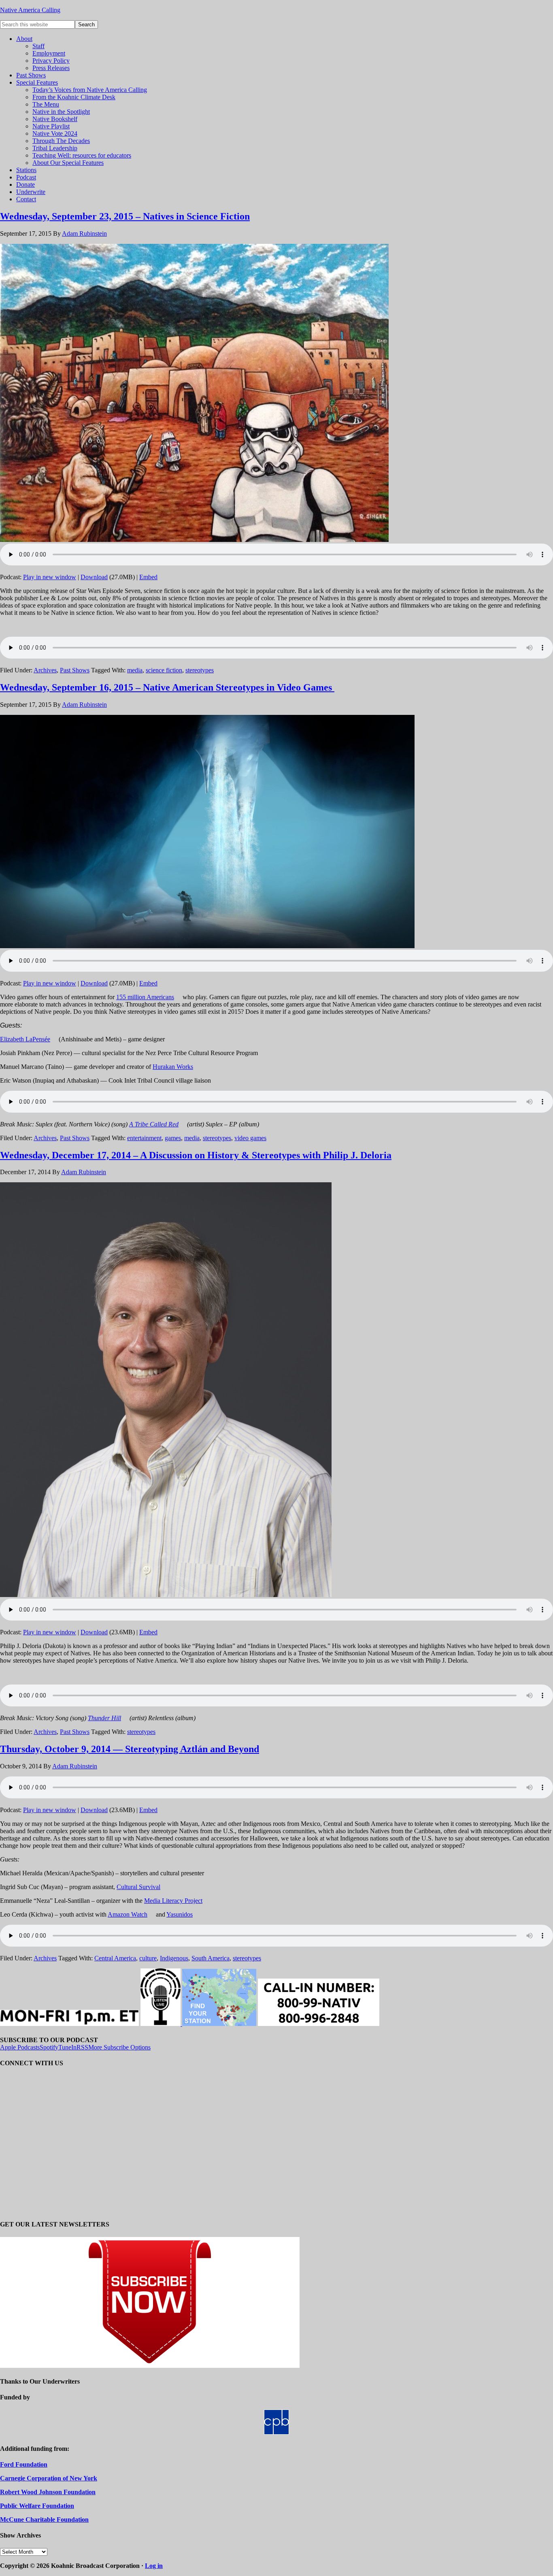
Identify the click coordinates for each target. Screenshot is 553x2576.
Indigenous (174, 1958)
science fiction (164, 670)
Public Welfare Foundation (37, 2506)
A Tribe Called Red (154, 1124)
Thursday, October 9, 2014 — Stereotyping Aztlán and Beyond (130, 1749)
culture (148, 1958)
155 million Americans (145, 997)
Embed (148, 577)
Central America (115, 1958)
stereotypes (200, 670)
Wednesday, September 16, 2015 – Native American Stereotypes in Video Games (167, 687)
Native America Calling (30, 10)
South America (211, 1958)
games (173, 1138)
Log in (154, 2566)
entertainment (144, 1138)
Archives (45, 670)
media (135, 670)
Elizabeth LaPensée (25, 1039)
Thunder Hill (104, 1718)
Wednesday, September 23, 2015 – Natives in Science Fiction (125, 216)
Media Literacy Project (173, 1901)
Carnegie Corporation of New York (49, 2478)
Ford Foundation (24, 2464)
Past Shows (75, 670)
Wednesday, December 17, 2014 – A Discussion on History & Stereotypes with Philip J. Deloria (196, 1155)
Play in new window (50, 577)
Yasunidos (180, 1914)
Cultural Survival (138, 1887)
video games (250, 1138)
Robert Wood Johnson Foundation (48, 2492)
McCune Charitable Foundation (44, 2519)
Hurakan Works (173, 1067)
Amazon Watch (128, 1914)
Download (94, 577)
